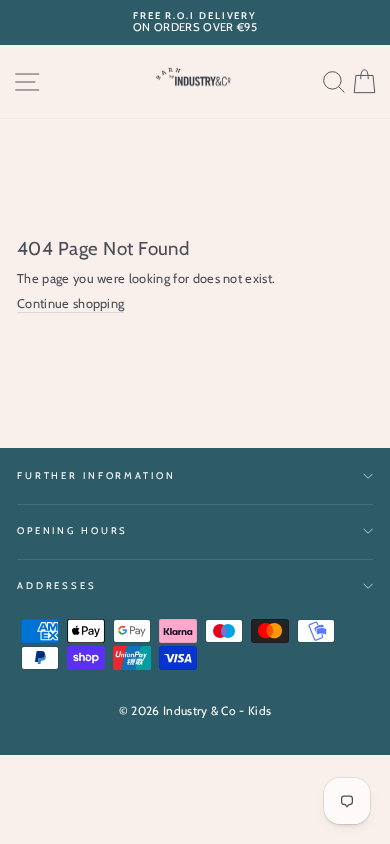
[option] (195, 22)
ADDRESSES (57, 585)
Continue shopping (70, 303)
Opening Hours (72, 530)
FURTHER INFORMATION (96, 475)
